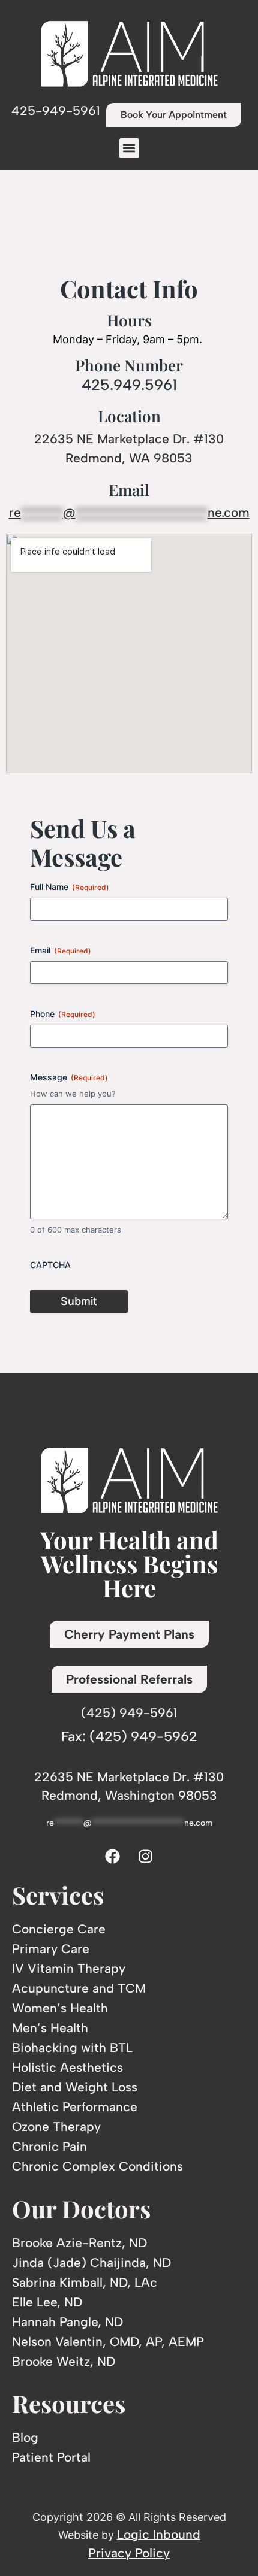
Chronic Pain (49, 2146)
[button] (129, 148)
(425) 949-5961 (129, 1713)
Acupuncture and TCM (79, 1988)
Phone (63, 1014)
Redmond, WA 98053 (129, 458)
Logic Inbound (159, 2534)
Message (69, 1077)
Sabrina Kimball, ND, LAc (85, 2282)
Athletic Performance (75, 2107)
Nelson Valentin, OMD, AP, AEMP (108, 2342)
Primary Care (51, 1949)
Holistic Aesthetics (67, 2067)
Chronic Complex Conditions (97, 2166)
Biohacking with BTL (72, 2047)
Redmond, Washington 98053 (129, 1795)
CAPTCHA (50, 1265)
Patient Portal (51, 2457)
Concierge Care (59, 1929)
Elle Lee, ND (47, 2302)
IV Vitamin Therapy (69, 1968)
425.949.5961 (129, 385)
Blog (25, 2437)
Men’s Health (50, 2028)
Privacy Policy (129, 2553)
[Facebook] (113, 1856)
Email (61, 950)
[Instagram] (146, 1856)
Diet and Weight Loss (75, 2087)
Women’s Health (60, 2008)
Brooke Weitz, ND (64, 2361)
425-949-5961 (56, 111)
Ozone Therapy (56, 2127)
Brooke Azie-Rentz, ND (79, 2243)
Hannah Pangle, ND (67, 2322)
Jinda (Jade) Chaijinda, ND (91, 2262)
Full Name (70, 887)
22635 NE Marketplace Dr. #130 (129, 439)
